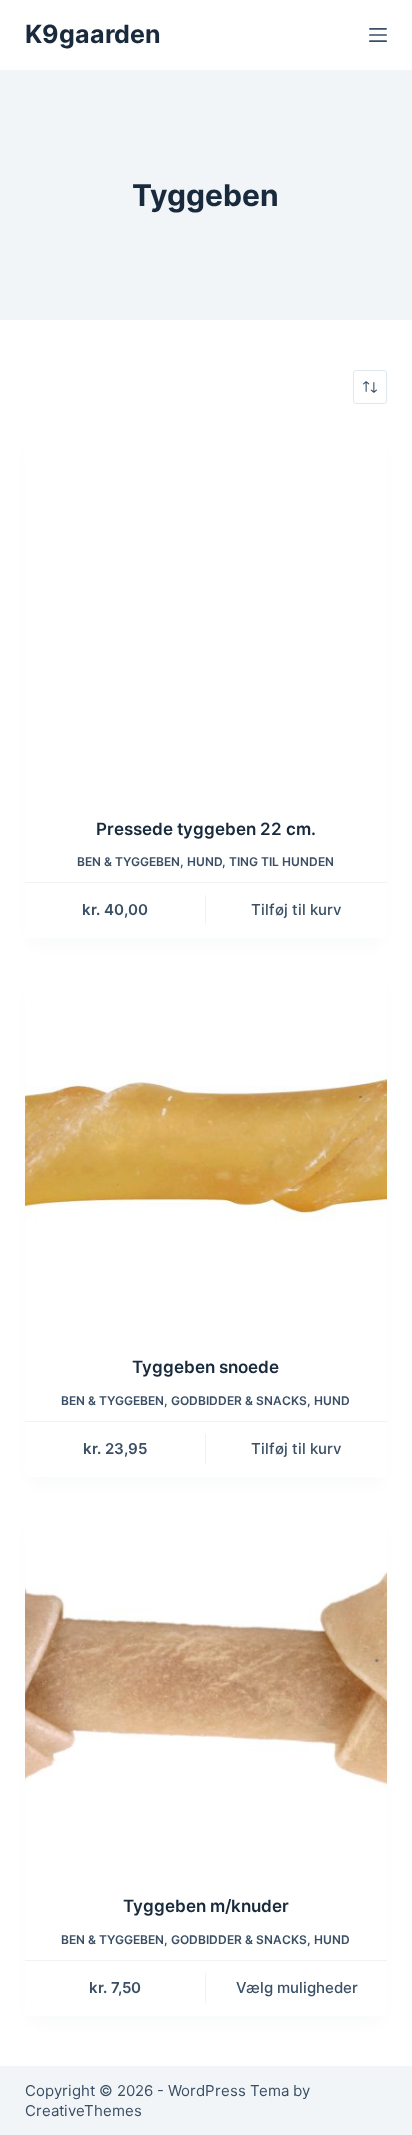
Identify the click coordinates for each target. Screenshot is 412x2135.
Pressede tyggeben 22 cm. (206, 829)
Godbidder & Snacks (239, 1400)
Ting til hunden (281, 861)
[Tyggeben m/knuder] (206, 1688)
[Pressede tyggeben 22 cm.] (206, 610)
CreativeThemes (83, 2110)
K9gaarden (93, 34)
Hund (204, 861)
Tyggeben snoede (205, 1367)
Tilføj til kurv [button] (296, 909)
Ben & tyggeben (128, 861)
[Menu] (378, 35)
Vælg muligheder (297, 1987)
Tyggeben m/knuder (206, 1906)
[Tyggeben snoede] (206, 1149)
